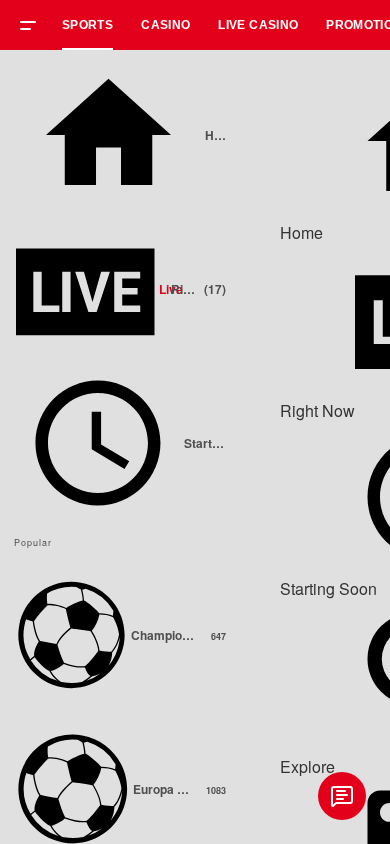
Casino (165, 25)
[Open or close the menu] (35, 28)
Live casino (258, 25)
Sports (87, 25)
